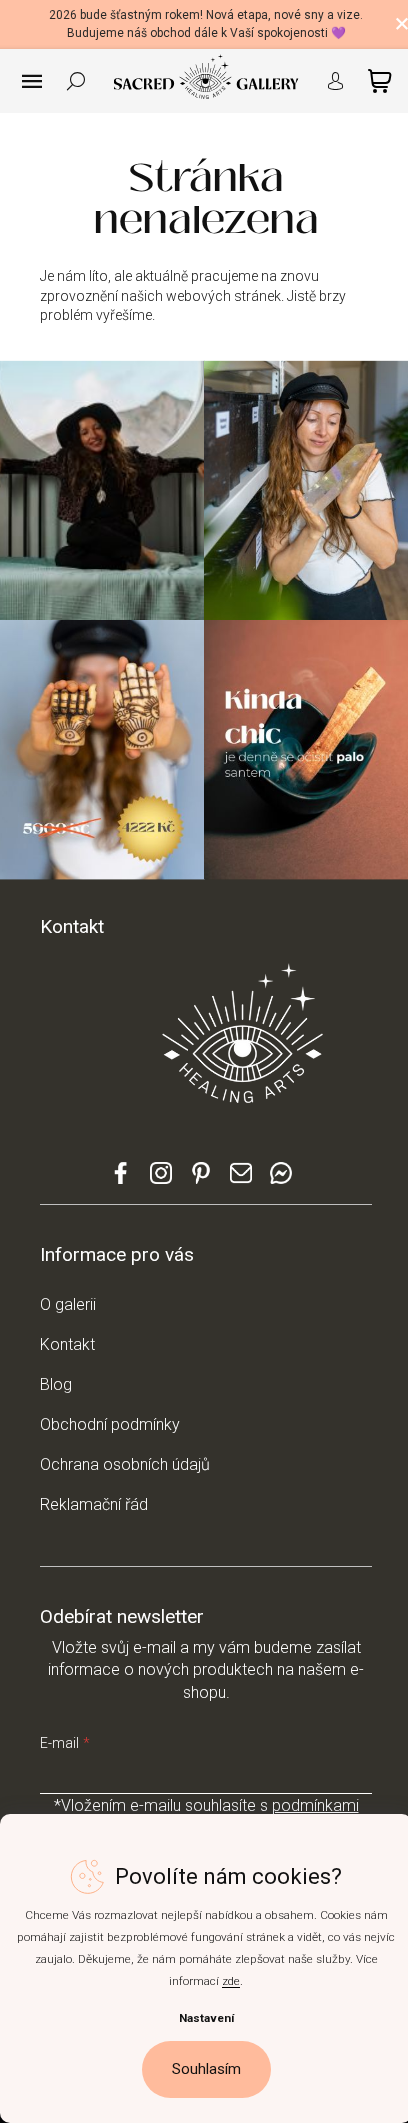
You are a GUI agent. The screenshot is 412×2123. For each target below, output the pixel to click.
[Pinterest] (201, 1180)
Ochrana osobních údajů (125, 1464)
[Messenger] (281, 1182)
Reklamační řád (94, 1504)
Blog (56, 1384)
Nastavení (206, 2018)
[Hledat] (76, 81)
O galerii (68, 1304)
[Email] (241, 1182)
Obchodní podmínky (110, 1424)
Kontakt (67, 1344)
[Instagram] (161, 1182)
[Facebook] (121, 1182)
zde (231, 1981)
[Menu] (32, 81)
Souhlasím (206, 2069)
